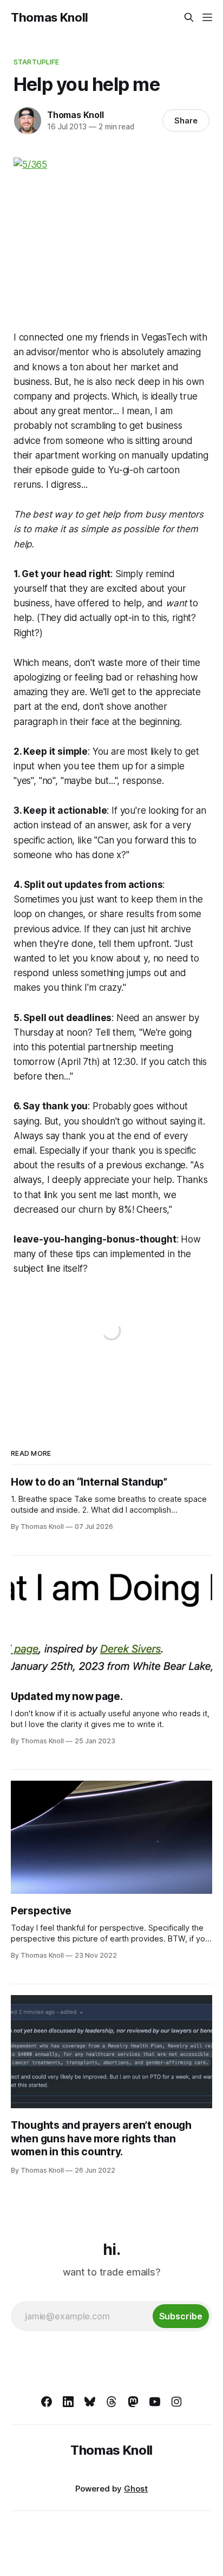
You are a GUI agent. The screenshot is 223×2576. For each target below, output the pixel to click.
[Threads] (111, 2402)
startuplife (36, 62)
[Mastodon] (133, 2402)
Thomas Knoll (50, 17)
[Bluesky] (90, 2402)
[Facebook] (47, 2402)
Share (186, 120)
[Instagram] (176, 2402)
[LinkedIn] (68, 2402)
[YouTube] (155, 2402)
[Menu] (207, 17)
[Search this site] (189, 17)
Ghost (136, 2489)
